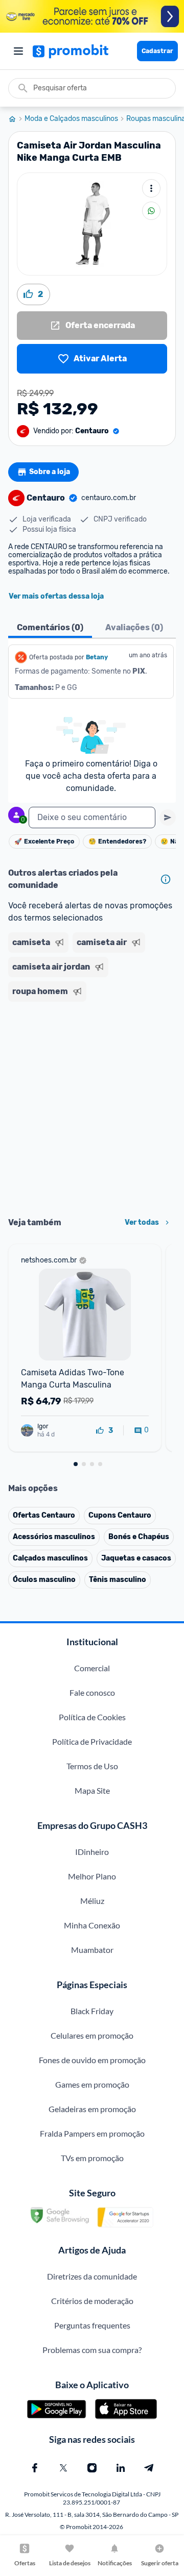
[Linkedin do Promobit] (121, 2468)
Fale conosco (92, 1692)
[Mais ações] (151, 188)
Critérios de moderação (92, 2301)
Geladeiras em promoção (92, 2109)
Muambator (92, 1950)
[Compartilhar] (151, 211)
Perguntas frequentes (92, 2325)
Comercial (92, 1668)
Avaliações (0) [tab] (134, 627)
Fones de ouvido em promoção (92, 2060)
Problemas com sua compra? (92, 2350)
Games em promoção (92, 2084)
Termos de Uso (92, 1766)
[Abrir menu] (18, 51)
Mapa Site (92, 1790)
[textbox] (92, 818)
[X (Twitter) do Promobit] (63, 2468)
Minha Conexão (92, 1925)
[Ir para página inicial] (16, 119)
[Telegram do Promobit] (149, 2468)
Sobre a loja (50, 472)
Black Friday (92, 2011)
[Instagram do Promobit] (92, 2468)
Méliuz (92, 1901)
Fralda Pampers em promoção (92, 2133)
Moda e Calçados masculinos (71, 119)
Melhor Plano (92, 1876)
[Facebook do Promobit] (35, 2468)
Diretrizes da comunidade (92, 2276)
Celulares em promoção (92, 2035)
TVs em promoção (92, 2158)
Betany (97, 657)
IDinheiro (92, 1852)
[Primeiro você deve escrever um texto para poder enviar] (168, 818)
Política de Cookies (92, 1717)
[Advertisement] (92, 1106)
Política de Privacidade (92, 1741)
